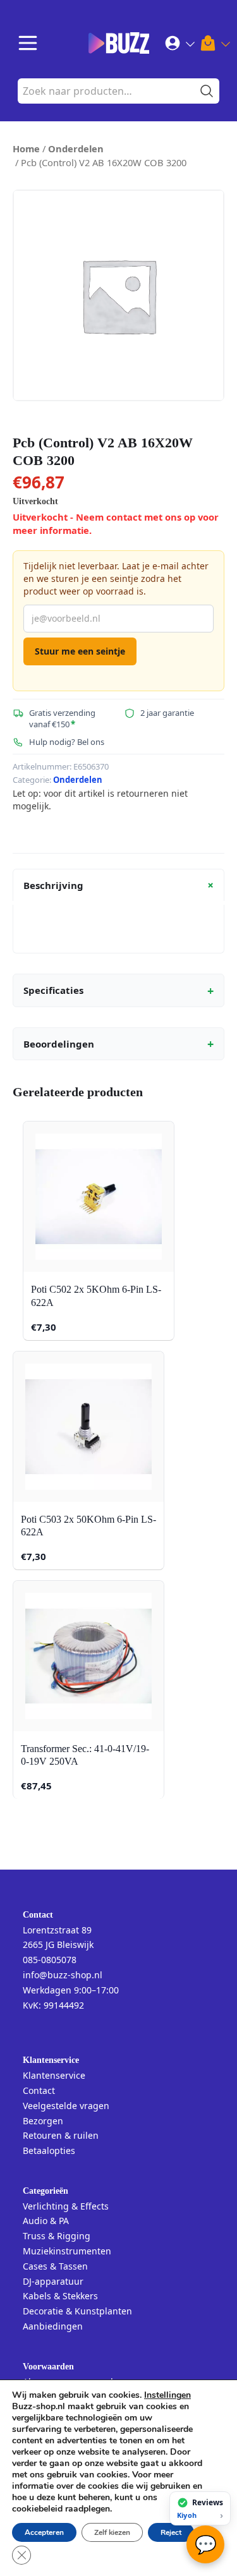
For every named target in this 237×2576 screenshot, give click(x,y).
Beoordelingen (118, 1044)
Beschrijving (121, 885)
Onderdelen (76, 148)
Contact (39, 2090)
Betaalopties (49, 2150)
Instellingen (167, 2395)
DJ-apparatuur (53, 2281)
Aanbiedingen (53, 2326)
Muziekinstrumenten (67, 2251)
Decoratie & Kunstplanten (77, 2311)
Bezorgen (43, 2121)
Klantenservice (54, 2075)
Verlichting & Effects (66, 2206)
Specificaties (118, 991)
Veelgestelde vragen (66, 2106)
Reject (171, 2532)
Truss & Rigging (57, 2236)
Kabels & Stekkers (60, 2296)
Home (26, 148)
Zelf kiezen (112, 2532)
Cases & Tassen (55, 2266)
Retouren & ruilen (61, 2135)
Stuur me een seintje (80, 651)
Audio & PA (46, 2221)
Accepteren (44, 2532)
